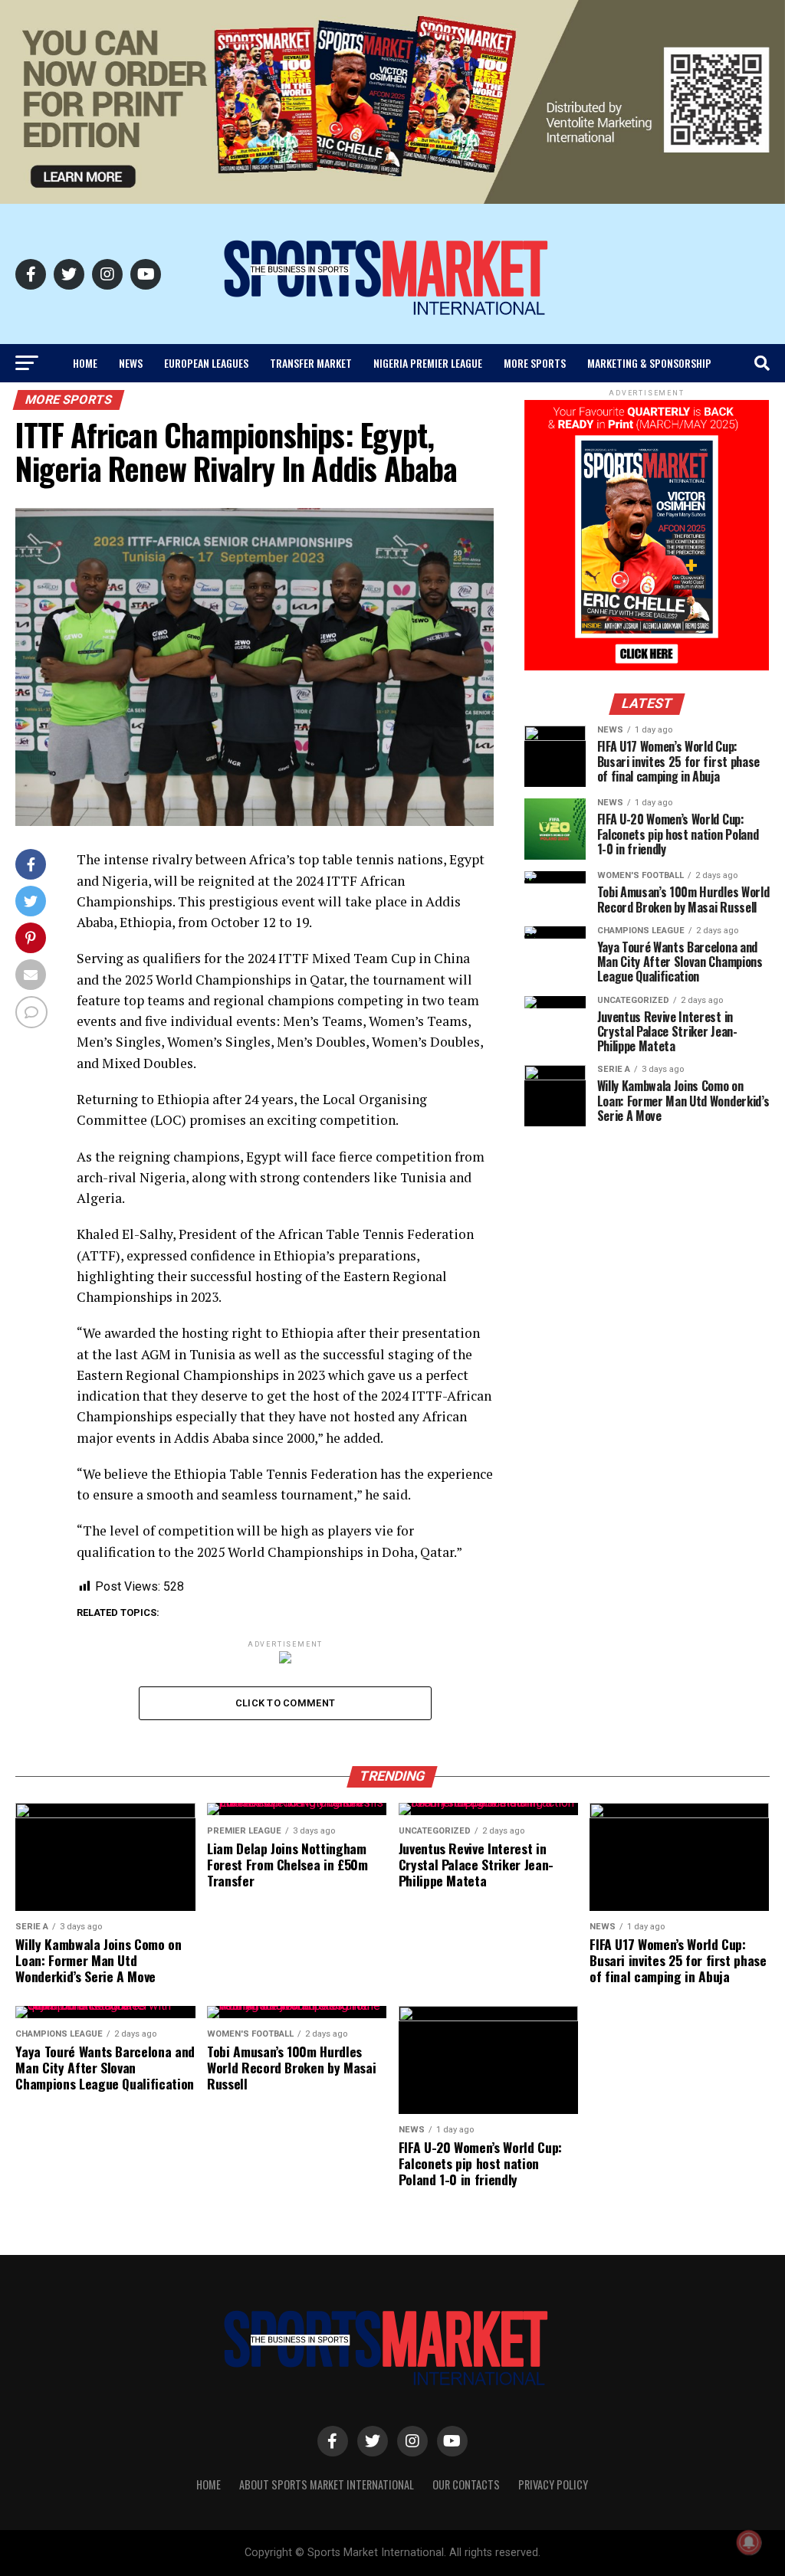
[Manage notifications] (749, 2542)
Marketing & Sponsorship (649, 363)
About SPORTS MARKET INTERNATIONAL (327, 2484)
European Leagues (206, 363)
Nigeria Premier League (428, 363)
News (131, 363)
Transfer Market (311, 363)
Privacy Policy (553, 2484)
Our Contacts (466, 2484)
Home (85, 363)
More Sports (535, 363)
